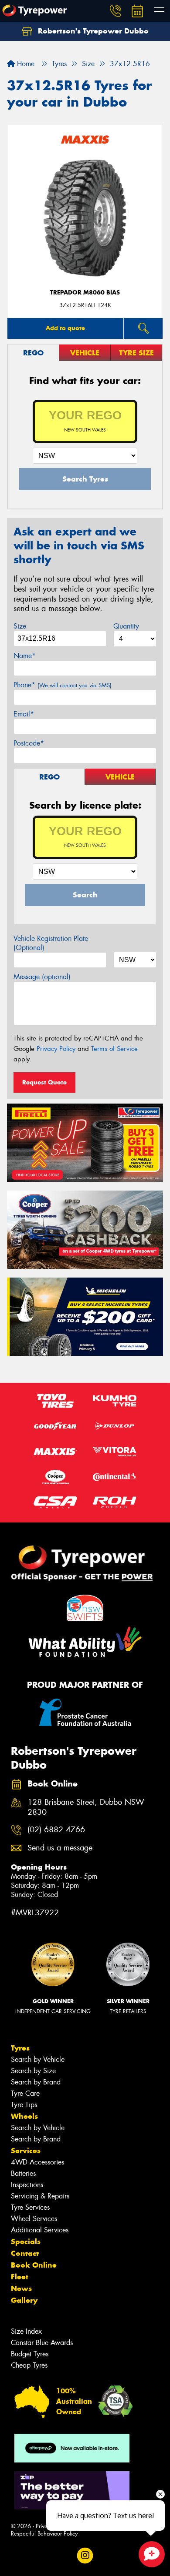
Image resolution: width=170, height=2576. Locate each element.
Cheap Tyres (29, 2365)
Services (26, 2151)
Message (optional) (42, 977)
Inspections (27, 2185)
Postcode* (29, 743)
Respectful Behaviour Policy (44, 2534)
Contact (25, 2253)
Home (25, 64)
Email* (24, 714)
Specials (26, 2241)
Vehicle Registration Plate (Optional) (51, 943)
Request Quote (44, 1082)
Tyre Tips (24, 2105)
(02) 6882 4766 (56, 1830)
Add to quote (65, 328)
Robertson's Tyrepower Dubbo (92, 31)
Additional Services (40, 2230)
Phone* (63, 685)
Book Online (34, 2265)
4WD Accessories (37, 2162)
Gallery (24, 2300)
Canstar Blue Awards (42, 2343)
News (21, 2288)
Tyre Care (25, 2093)
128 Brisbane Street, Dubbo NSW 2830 (86, 1807)
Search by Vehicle (38, 2059)
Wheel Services (34, 2219)
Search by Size (33, 2071)
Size (20, 626)
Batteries (23, 2173)
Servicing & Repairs (40, 2196)
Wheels (24, 2116)
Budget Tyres (30, 2354)
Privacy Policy (56, 1049)
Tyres (20, 2048)
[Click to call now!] (116, 11)
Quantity (126, 626)
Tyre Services (30, 2207)
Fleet (20, 2277)
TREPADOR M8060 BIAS (85, 293)
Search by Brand (36, 2082)
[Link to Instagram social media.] (85, 2555)
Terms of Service (114, 1049)
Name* (25, 656)
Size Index (26, 2331)
